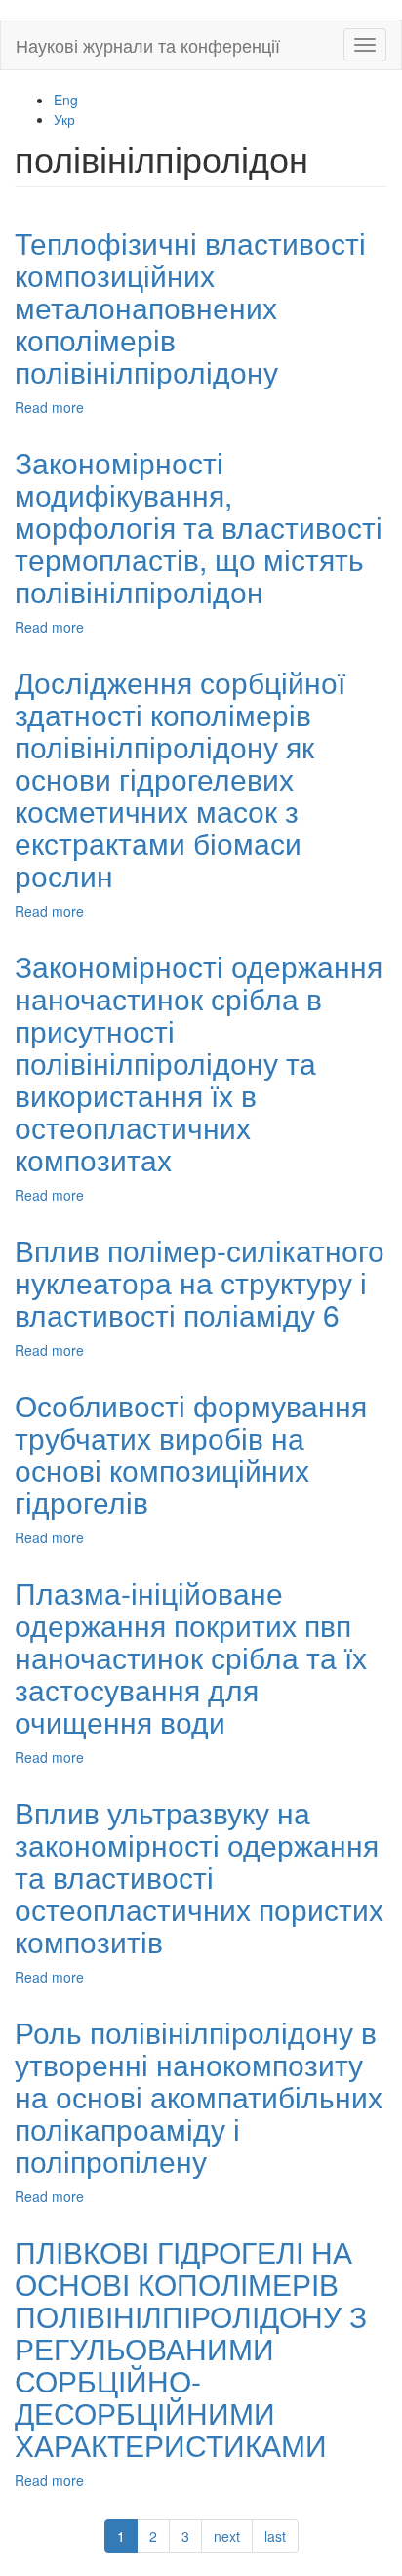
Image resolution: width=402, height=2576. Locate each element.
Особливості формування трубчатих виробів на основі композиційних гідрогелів (191, 1453)
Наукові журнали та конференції (148, 45)
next (227, 2536)
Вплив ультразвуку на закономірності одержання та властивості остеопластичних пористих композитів (199, 1877)
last (275, 2536)
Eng (66, 100)
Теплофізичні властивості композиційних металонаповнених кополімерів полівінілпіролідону (190, 307)
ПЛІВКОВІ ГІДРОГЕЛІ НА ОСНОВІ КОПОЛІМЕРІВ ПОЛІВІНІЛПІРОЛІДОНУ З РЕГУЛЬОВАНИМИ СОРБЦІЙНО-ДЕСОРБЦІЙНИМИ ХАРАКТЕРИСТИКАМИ (191, 2348)
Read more (49, 407)
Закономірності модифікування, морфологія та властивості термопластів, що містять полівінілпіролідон (199, 527)
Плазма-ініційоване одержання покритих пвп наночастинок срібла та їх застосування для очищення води (191, 1657)
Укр (64, 119)
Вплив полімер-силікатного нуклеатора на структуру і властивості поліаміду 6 (200, 1282)
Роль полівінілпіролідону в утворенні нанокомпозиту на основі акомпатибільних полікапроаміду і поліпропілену (199, 2096)
